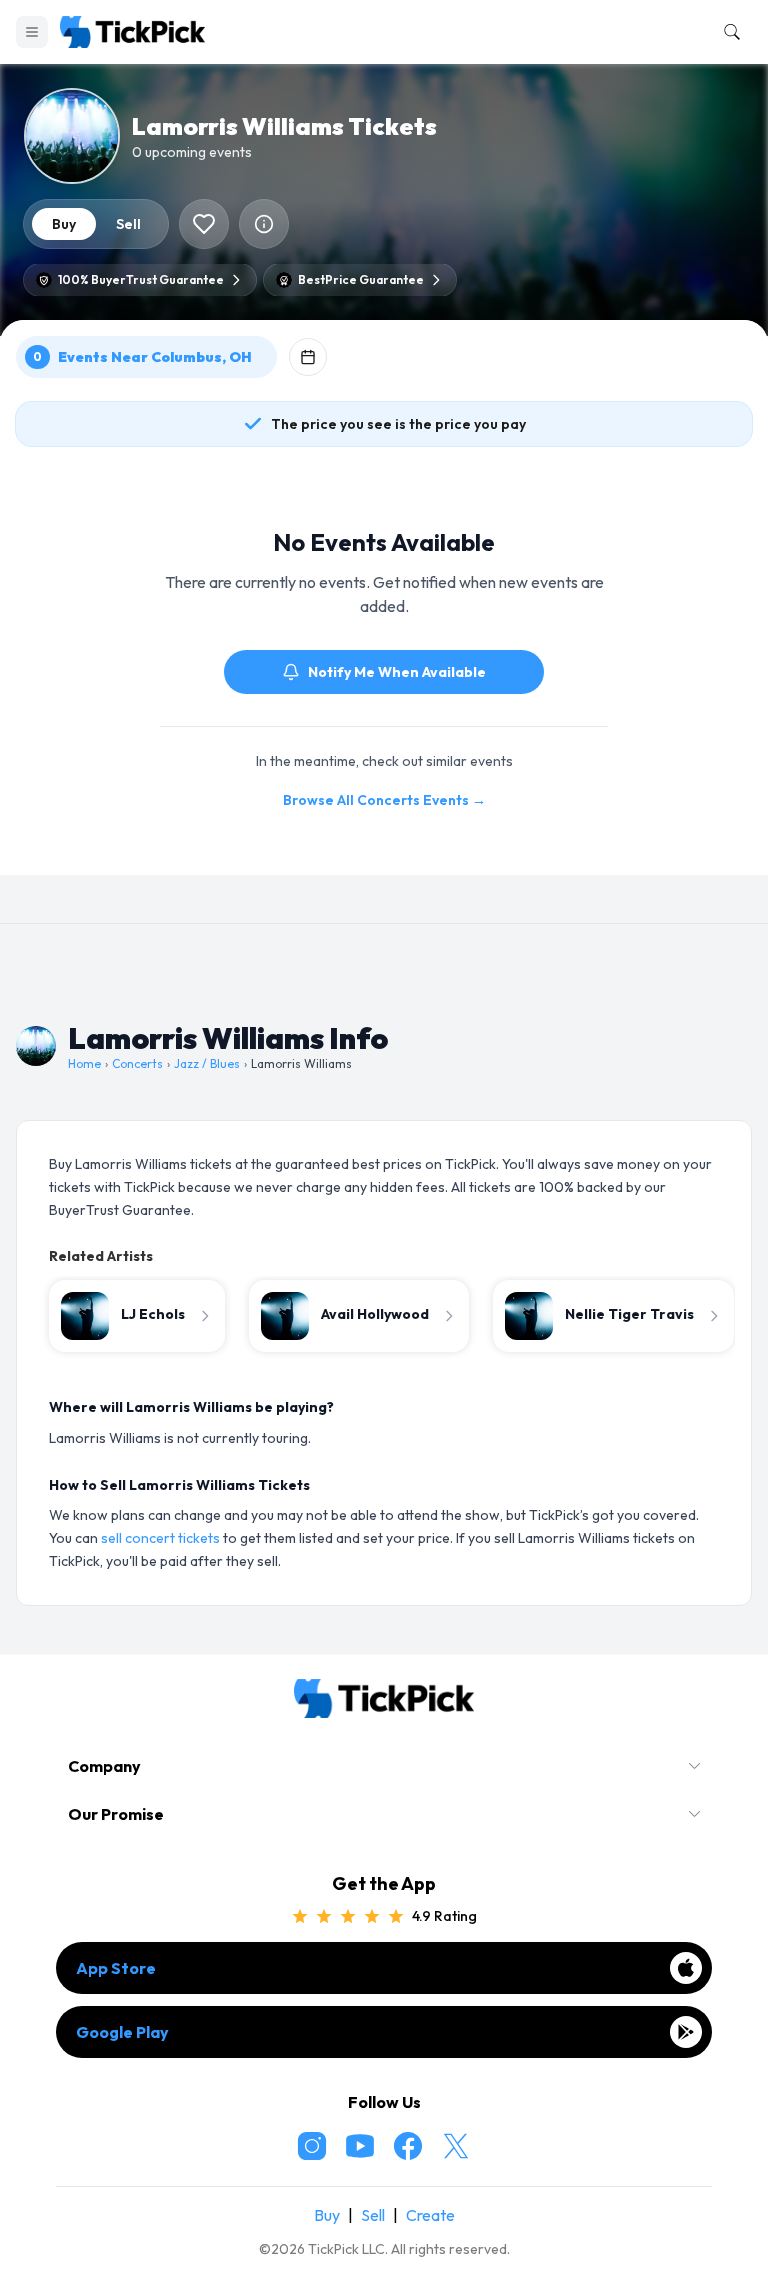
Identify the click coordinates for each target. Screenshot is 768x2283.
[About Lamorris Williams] (264, 224)
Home (84, 1063)
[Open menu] (32, 32)
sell (128, 224)
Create (430, 2215)
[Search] (728, 32)
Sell (373, 2215)
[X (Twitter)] (456, 2146)
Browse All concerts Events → (384, 800)
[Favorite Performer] (204, 224)
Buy (327, 2215)
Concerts (137, 1063)
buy (64, 224)
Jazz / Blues (207, 1063)
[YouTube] (360, 2146)
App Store (116, 1968)
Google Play (122, 2032)
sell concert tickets (160, 1538)
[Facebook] (408, 2146)
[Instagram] (312, 2146)
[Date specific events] (308, 357)
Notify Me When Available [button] (397, 672)
